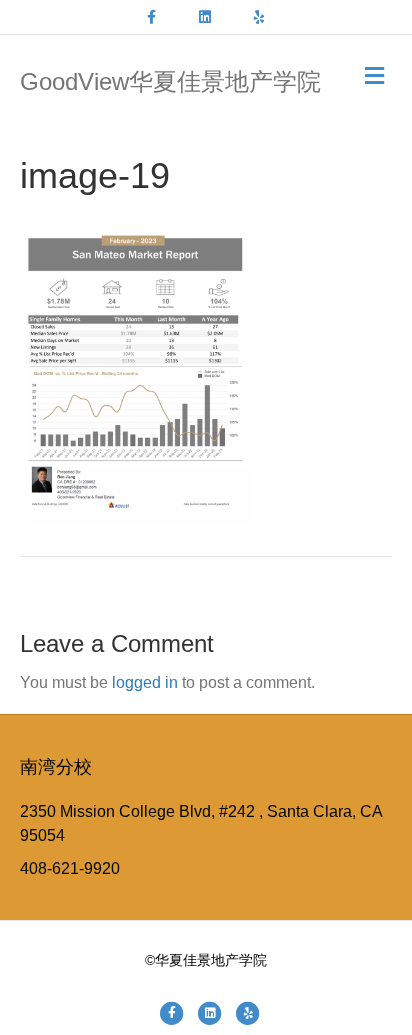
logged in (145, 682)
